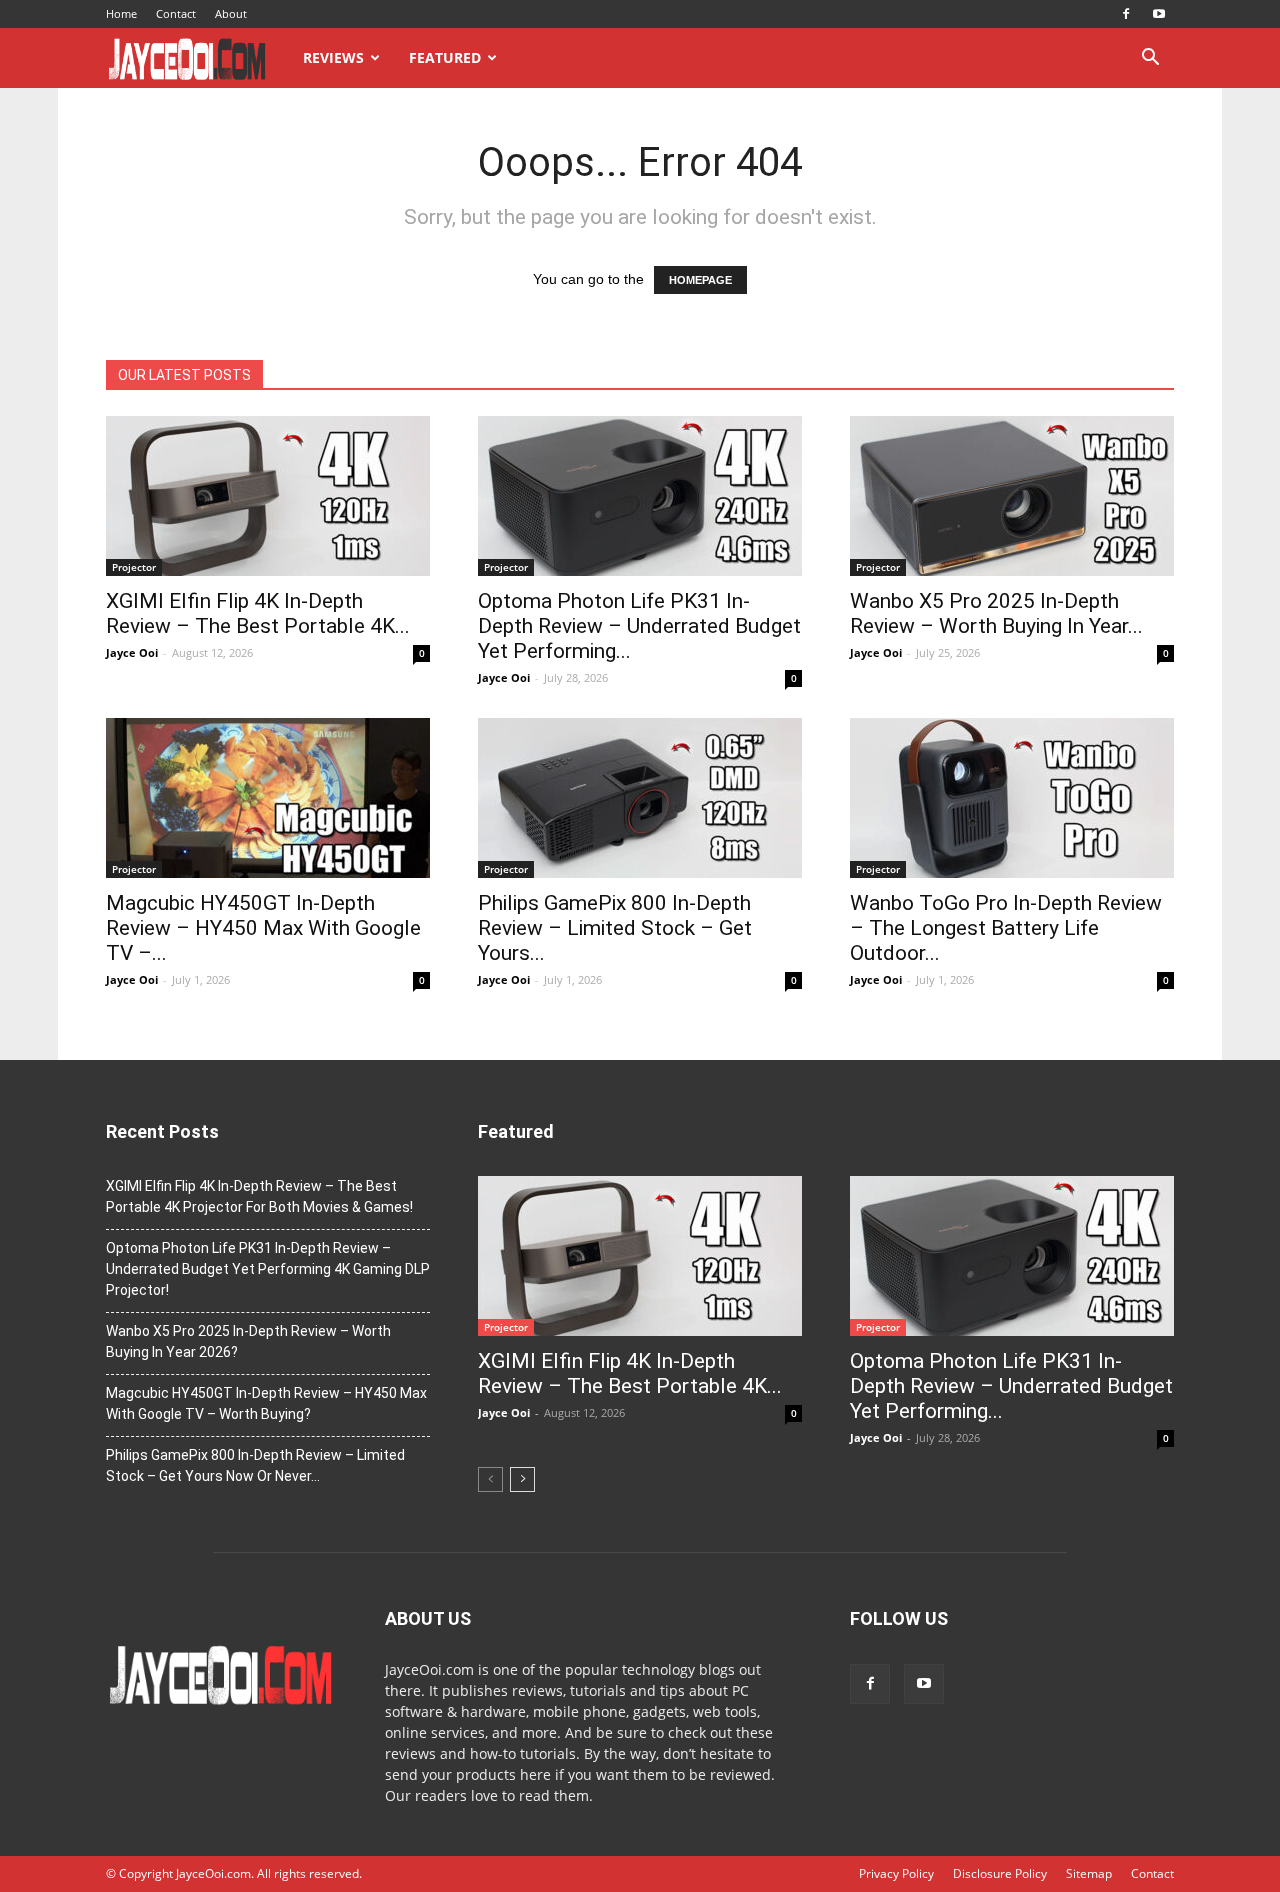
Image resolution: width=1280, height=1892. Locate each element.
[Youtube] (1159, 14)
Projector (134, 567)
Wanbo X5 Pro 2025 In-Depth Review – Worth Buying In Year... (996, 613)
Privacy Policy (896, 1873)
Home (121, 13)
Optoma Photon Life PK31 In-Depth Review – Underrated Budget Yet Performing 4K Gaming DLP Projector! (268, 1269)
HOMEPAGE (700, 280)
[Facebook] (1126, 14)
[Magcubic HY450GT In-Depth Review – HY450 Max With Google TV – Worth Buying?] (268, 798)
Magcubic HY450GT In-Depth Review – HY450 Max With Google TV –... (263, 928)
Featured (445, 57)
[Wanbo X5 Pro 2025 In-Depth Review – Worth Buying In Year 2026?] (1012, 496)
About (231, 13)
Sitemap (1089, 1873)
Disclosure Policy (1000, 1873)
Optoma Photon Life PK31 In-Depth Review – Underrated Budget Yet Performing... (639, 626)
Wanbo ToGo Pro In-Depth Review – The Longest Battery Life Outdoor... (1006, 928)
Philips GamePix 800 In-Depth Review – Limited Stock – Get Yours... (615, 928)
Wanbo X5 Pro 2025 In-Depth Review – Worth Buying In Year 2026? (248, 1341)
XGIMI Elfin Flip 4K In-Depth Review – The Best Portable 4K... (258, 613)
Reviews (333, 57)
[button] (1150, 59)
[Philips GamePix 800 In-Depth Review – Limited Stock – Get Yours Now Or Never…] (640, 798)
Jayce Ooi (132, 652)
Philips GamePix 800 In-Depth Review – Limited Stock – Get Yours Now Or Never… (255, 1465)
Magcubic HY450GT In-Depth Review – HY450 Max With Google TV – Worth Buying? (266, 1403)
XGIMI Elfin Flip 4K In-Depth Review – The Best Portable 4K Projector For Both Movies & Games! (259, 1196)
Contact (176, 13)
